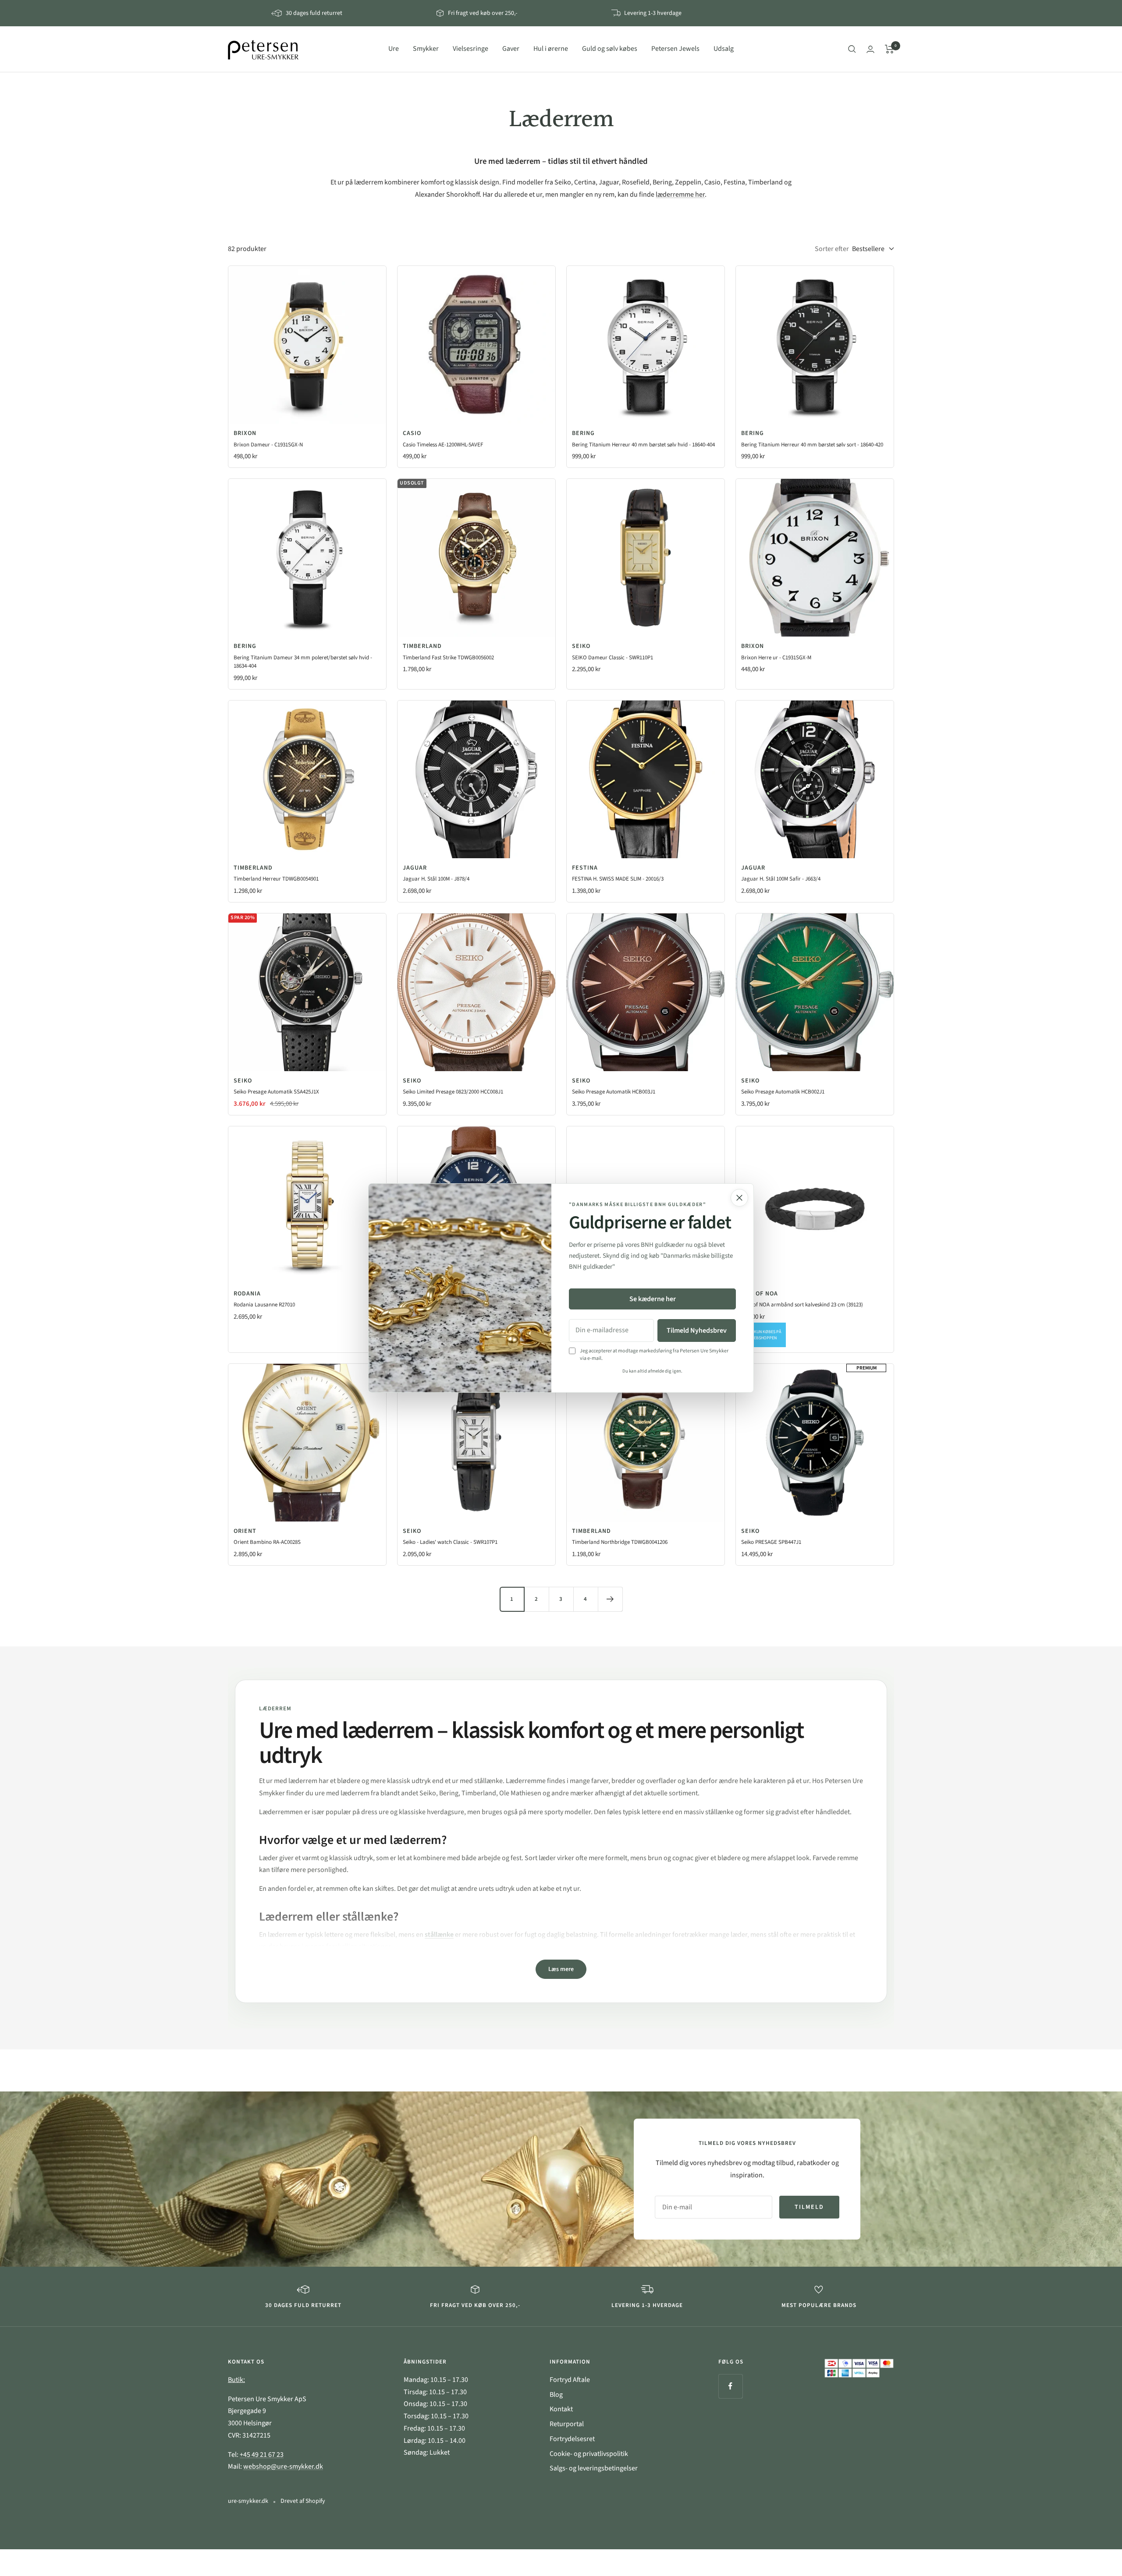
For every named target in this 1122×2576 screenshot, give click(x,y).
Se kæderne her (653, 1299)
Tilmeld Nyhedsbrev (697, 1330)
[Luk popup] (739, 1198)
